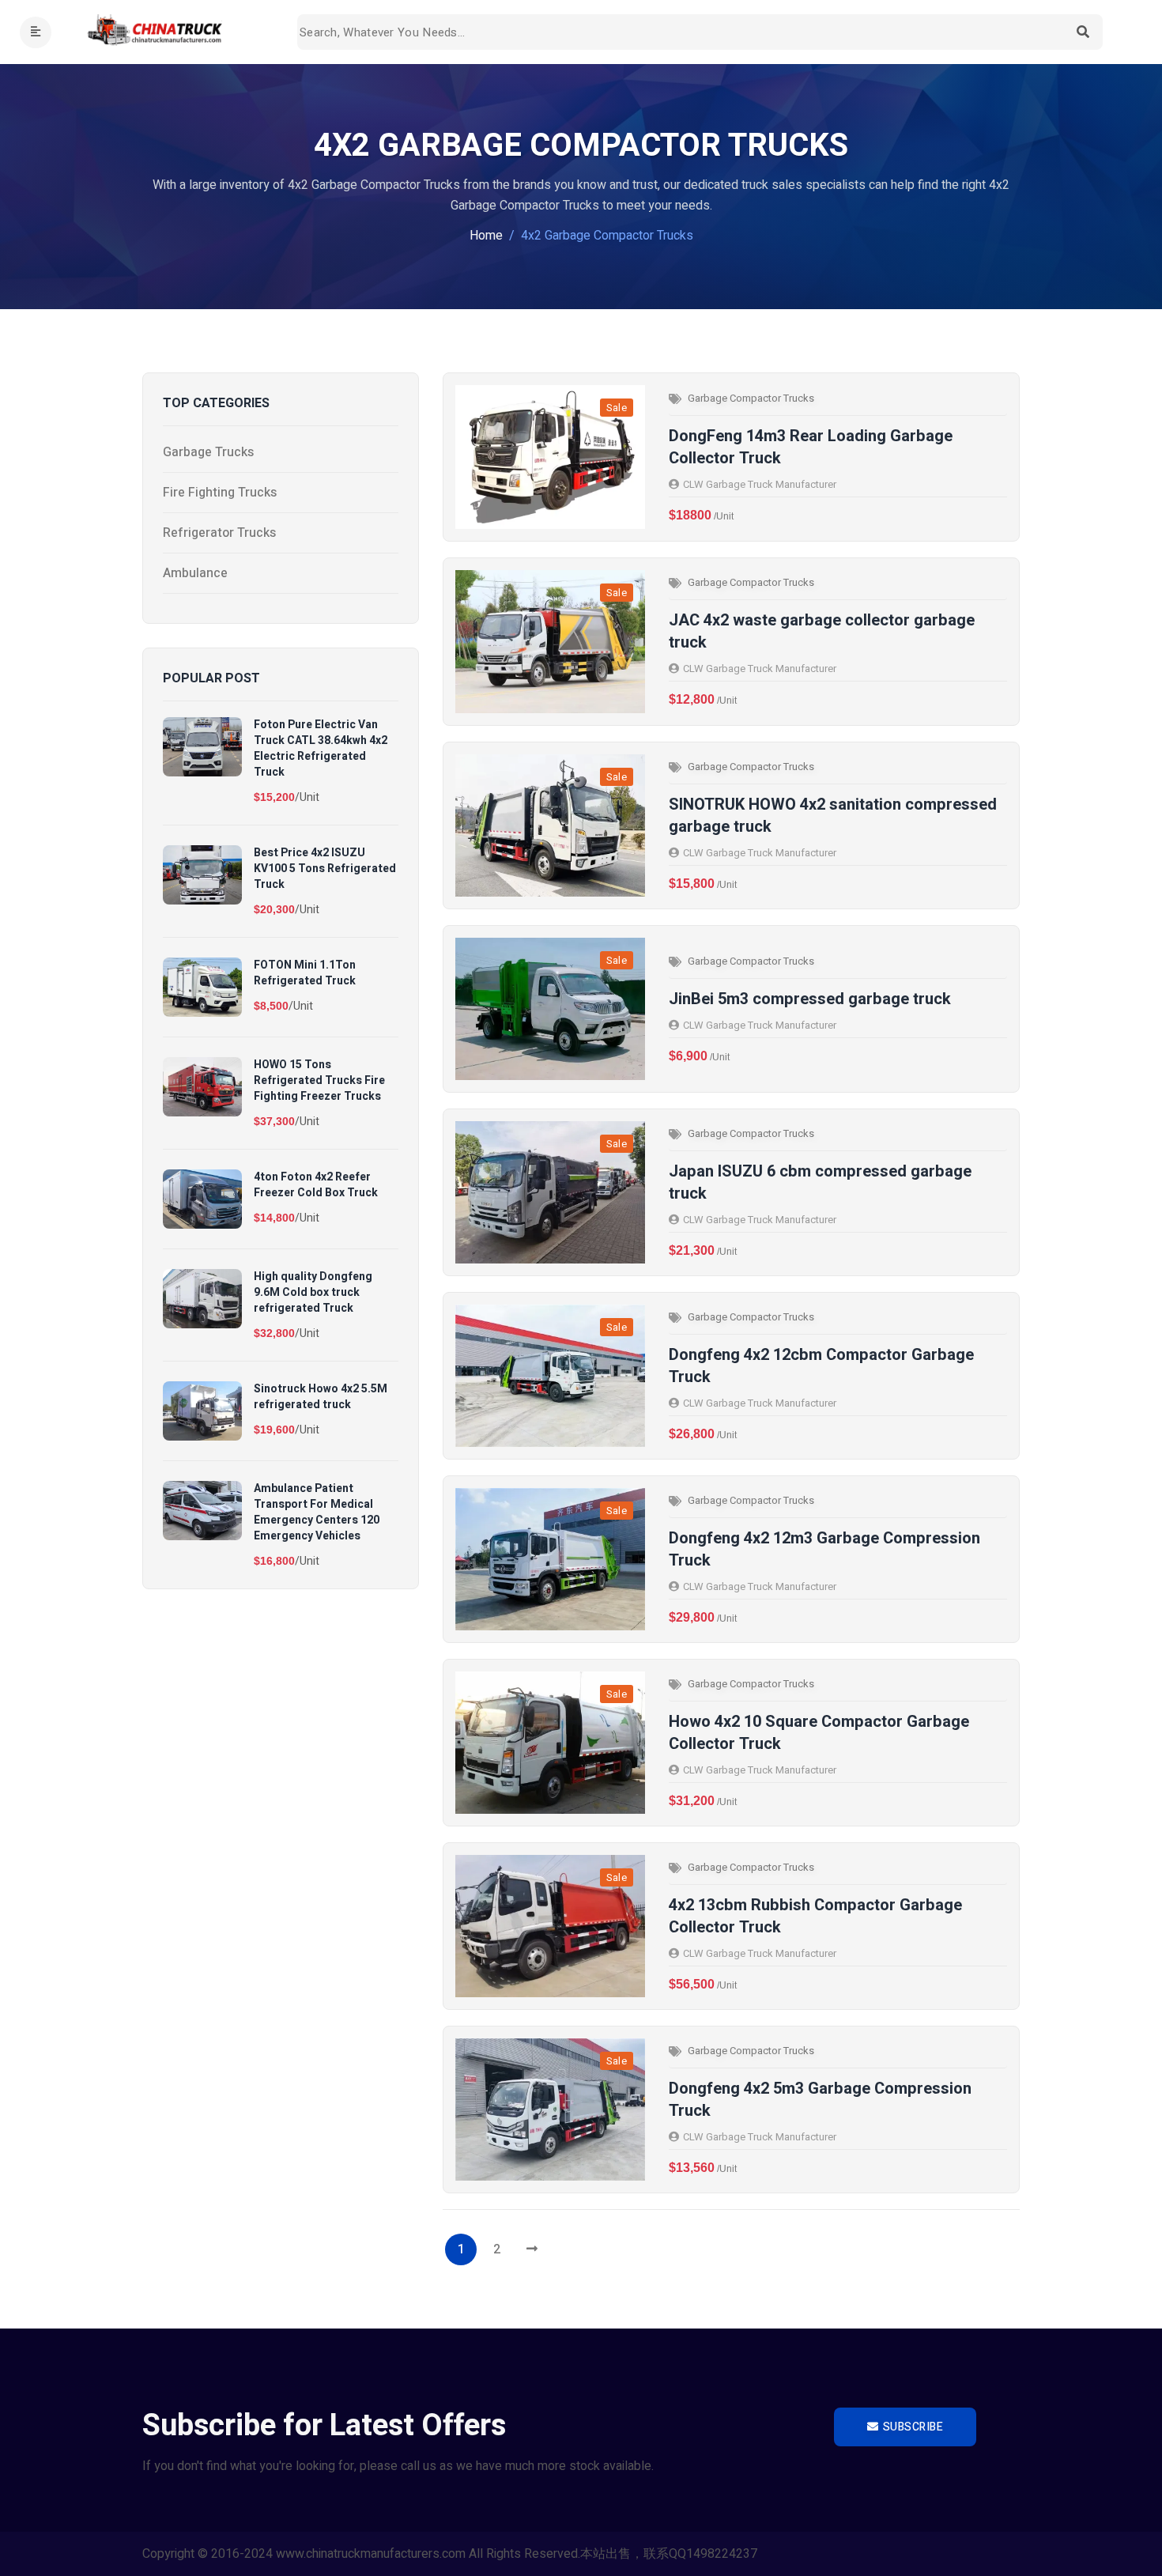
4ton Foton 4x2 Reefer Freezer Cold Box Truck (316, 1185)
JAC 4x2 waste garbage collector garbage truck (822, 632)
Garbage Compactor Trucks (751, 398)
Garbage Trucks (208, 452)
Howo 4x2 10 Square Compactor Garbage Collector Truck (819, 1733)
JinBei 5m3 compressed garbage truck (810, 999)
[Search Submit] (1083, 32)
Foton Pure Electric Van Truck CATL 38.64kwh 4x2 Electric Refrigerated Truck (321, 749)
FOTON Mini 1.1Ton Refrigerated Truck (305, 973)
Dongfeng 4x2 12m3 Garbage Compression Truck (824, 1550)
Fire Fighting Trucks (220, 493)
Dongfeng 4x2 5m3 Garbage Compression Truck (820, 2100)
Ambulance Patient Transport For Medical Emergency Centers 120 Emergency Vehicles (317, 1513)
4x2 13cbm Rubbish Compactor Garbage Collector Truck (815, 1917)
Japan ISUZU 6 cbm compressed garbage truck (820, 1183)
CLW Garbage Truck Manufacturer (760, 484)
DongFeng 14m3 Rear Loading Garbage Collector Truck (811, 448)
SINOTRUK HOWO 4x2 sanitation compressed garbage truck (833, 816)
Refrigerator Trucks (219, 533)
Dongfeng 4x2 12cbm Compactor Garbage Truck (821, 1366)
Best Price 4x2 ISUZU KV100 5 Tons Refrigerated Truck (325, 869)
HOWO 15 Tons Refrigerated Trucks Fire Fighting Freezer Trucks (319, 1081)
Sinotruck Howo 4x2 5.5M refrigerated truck (321, 1397)
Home (486, 236)
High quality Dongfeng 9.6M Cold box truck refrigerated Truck (313, 1293)
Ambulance (195, 573)
